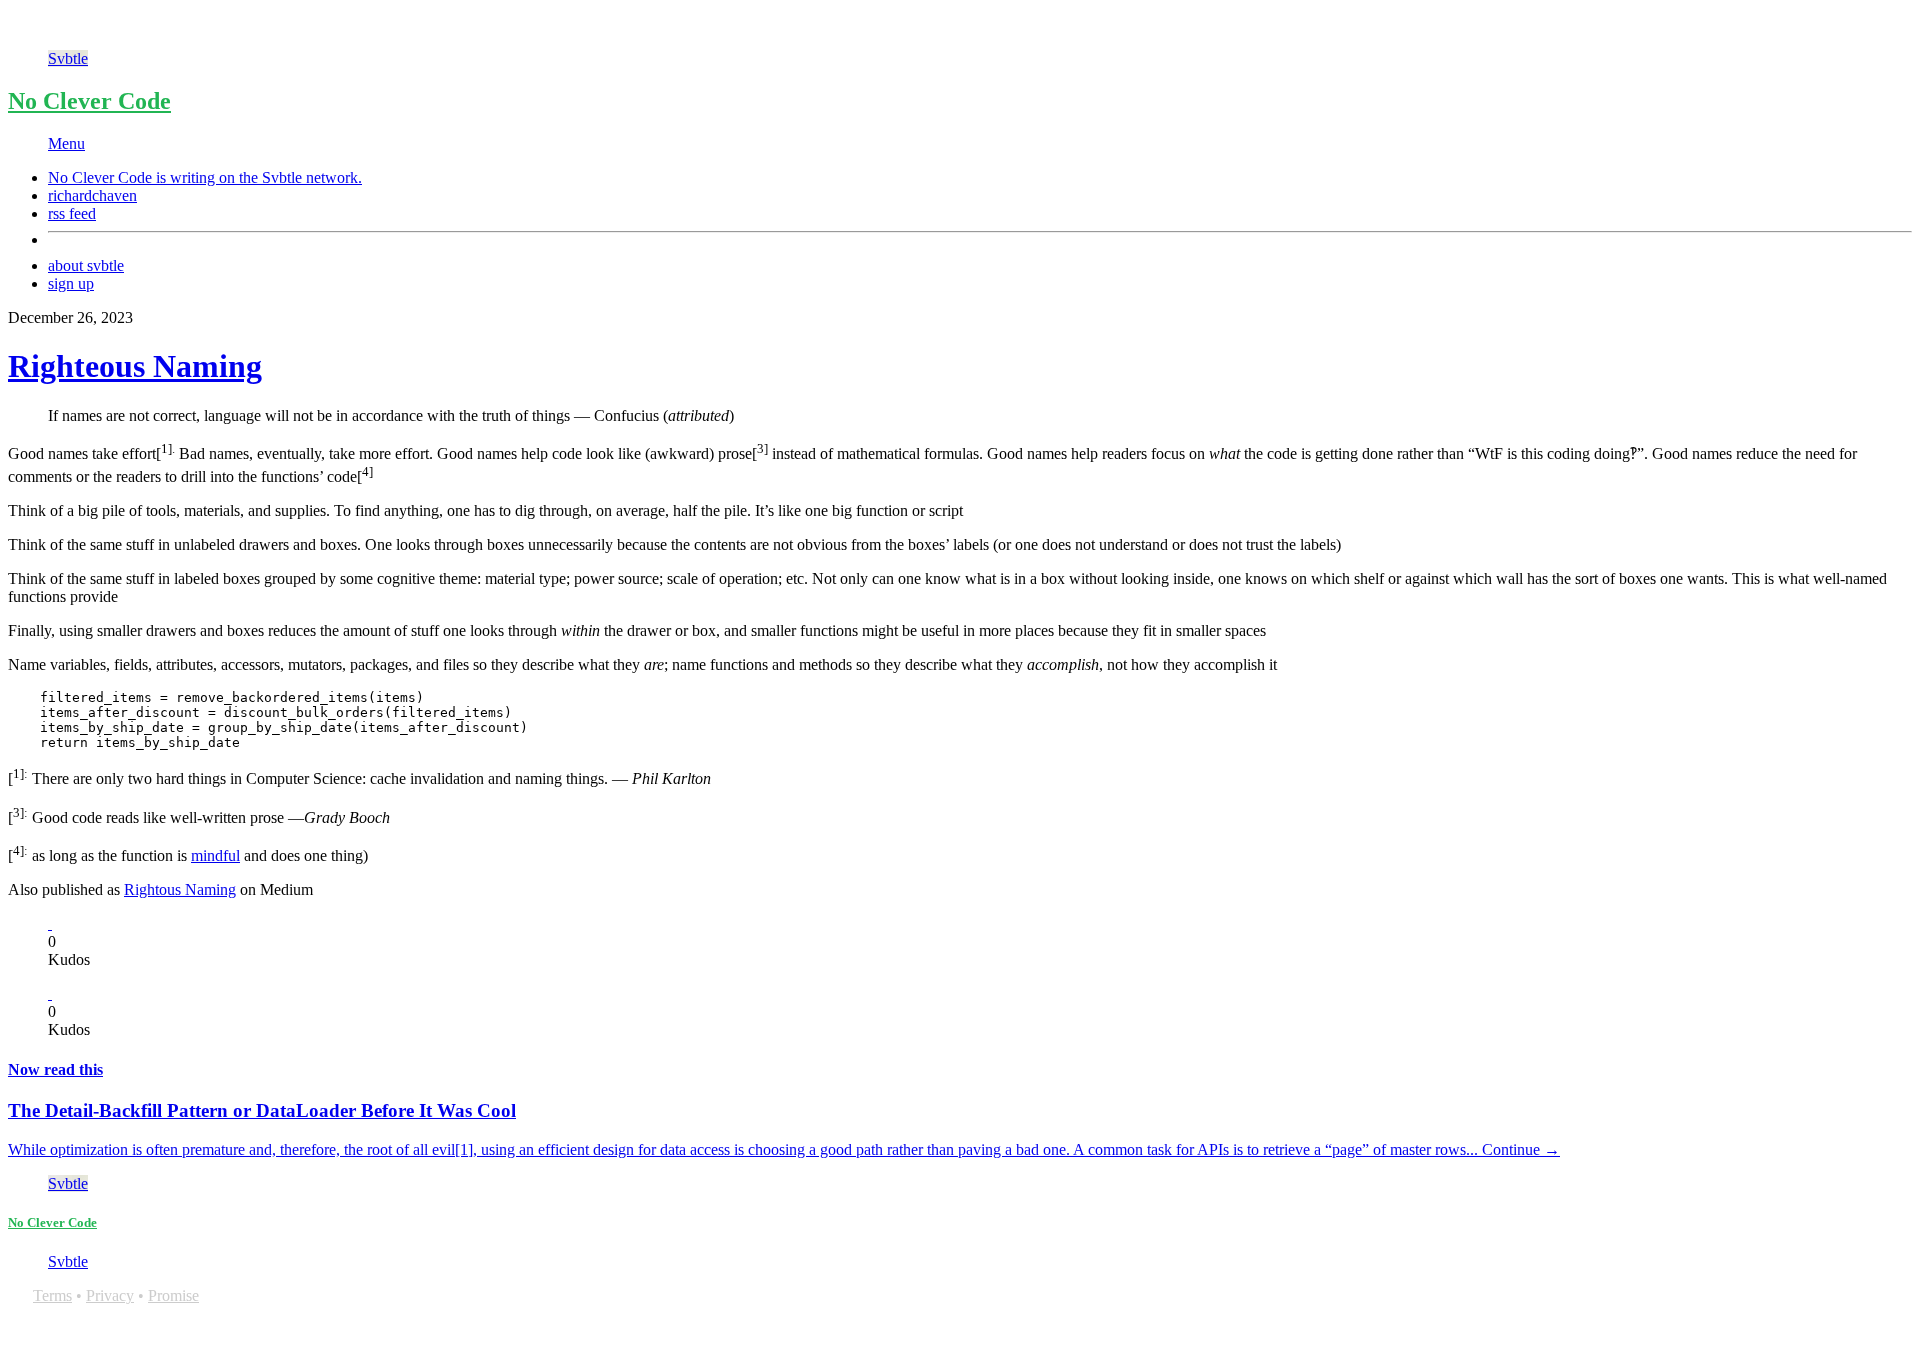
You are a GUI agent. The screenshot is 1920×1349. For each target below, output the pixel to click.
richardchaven (92, 195)
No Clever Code (89, 101)
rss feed (72, 213)
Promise (173, 1295)
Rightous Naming (180, 889)
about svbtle (86, 265)
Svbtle (68, 58)
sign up (71, 283)
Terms (52, 1295)
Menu (66, 143)
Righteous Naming (135, 366)
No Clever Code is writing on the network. (205, 177)
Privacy (110, 1295)
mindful (215, 855)
